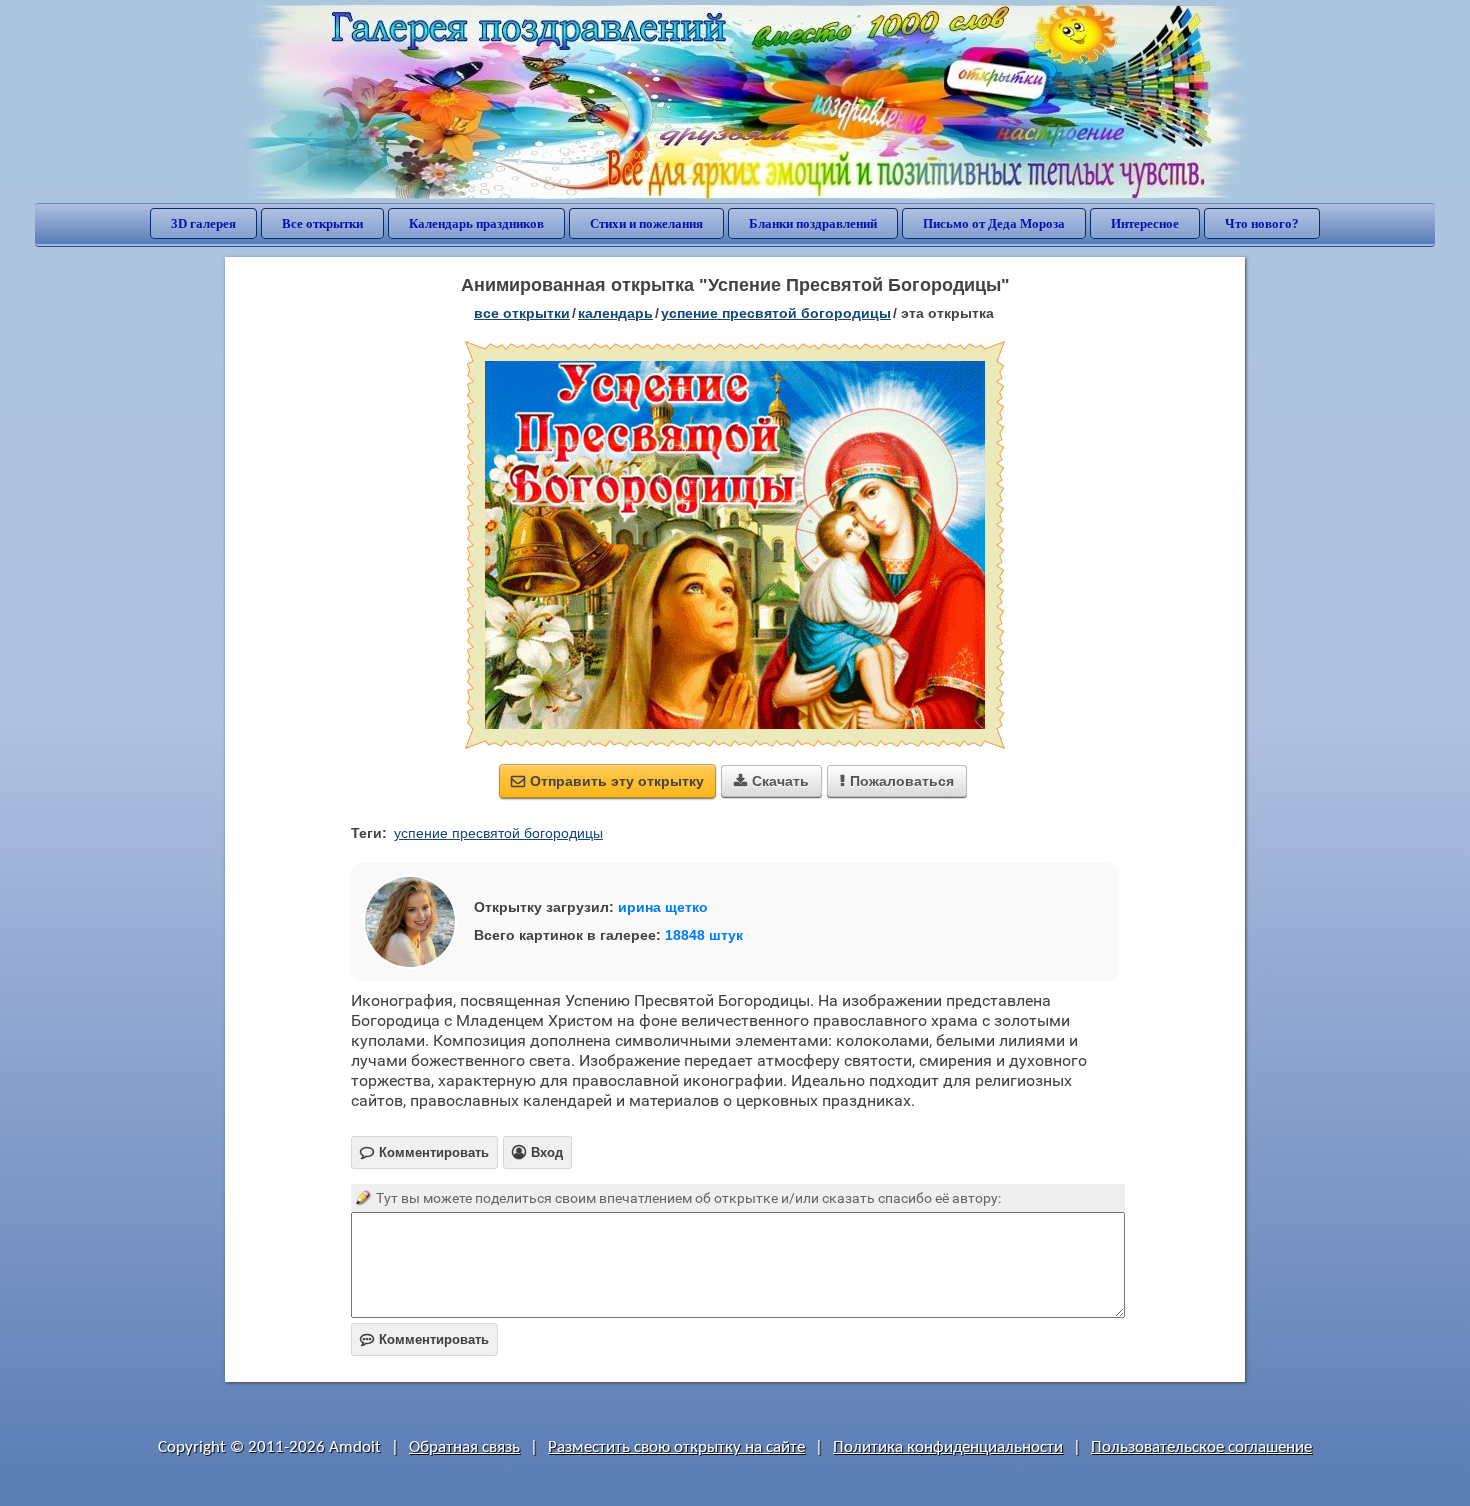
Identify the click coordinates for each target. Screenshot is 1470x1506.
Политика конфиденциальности (948, 1447)
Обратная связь (464, 1447)
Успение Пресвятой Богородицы (776, 313)
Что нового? (1262, 223)
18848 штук (704, 935)
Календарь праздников (476, 223)
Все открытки (322, 223)
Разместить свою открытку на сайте (676, 1447)
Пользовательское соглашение (1201, 1447)
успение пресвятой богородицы (498, 833)
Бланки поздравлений (813, 223)
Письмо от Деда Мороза (994, 223)
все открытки (522, 313)
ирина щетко (663, 907)
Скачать (771, 781)
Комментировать (424, 1339)
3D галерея (203, 223)
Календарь (615, 313)
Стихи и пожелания (646, 223)
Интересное (1145, 223)
